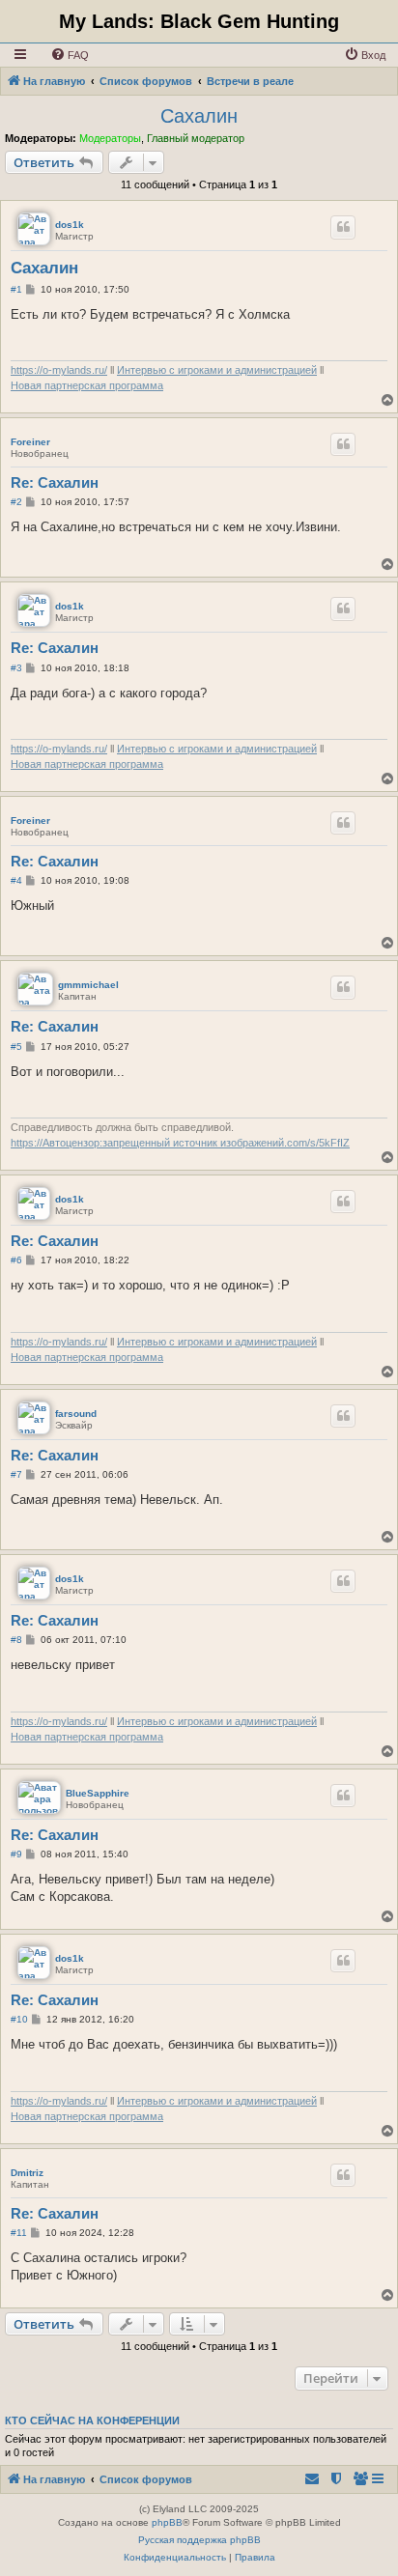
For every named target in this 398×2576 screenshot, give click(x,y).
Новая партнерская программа (87, 385)
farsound (76, 1414)
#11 (19, 2233)
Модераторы (110, 138)
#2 (16, 502)
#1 (16, 289)
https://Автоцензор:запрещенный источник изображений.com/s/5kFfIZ (180, 1143)
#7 (16, 1474)
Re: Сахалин (55, 482)
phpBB (167, 2522)
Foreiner (30, 442)
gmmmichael (88, 985)
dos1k (70, 225)
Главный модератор (196, 138)
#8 (16, 1640)
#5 (16, 1047)
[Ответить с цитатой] (343, 227)
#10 (19, 2019)
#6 (16, 1260)
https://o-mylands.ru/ (59, 370)
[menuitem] (70, 55)
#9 (16, 1854)
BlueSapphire (98, 1793)
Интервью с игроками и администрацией (217, 370)
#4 (16, 880)
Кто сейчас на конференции (92, 2420)
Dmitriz (27, 2173)
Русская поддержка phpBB (199, 2540)
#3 (16, 668)
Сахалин (199, 116)
